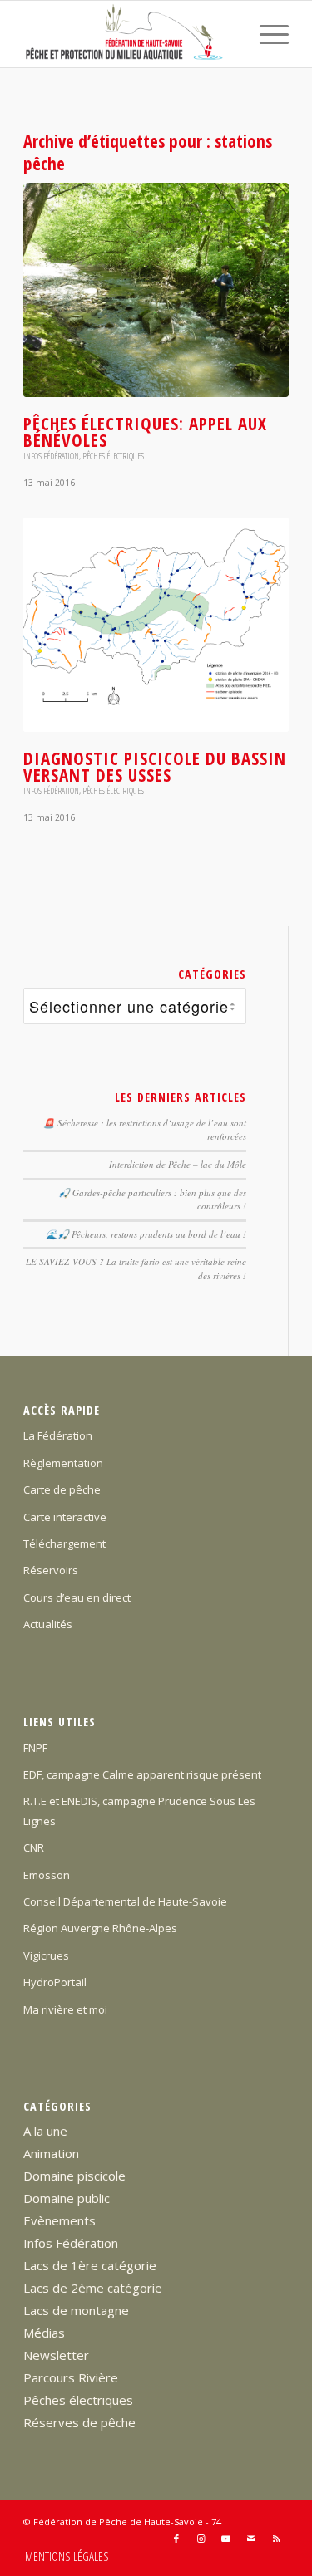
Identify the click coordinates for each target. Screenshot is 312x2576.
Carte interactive (65, 1517)
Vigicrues (46, 1955)
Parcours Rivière (71, 2377)
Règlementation (63, 1463)
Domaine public (67, 2198)
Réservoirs (51, 1570)
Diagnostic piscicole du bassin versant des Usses (155, 767)
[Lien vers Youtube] (226, 2539)
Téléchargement (64, 1543)
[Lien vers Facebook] (176, 2539)
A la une (45, 2131)
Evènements (59, 2220)
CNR (34, 1847)
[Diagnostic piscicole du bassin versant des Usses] (156, 625)
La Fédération (58, 1435)
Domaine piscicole (74, 2176)
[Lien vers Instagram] (201, 2539)
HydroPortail (55, 1982)
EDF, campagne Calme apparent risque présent (142, 1774)
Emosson (47, 1875)
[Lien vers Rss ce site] (276, 2539)
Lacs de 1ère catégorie (90, 2265)
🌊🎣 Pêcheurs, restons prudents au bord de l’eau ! (146, 1234)
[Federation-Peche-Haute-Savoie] (129, 34)
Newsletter (56, 2355)
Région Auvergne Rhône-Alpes (100, 1928)
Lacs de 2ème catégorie (93, 2288)
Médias (44, 2333)
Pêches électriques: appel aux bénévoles (145, 432)
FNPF (35, 1748)
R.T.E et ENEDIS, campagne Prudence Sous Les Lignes (139, 1811)
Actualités (48, 1624)
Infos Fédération (51, 456)
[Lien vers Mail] (251, 2539)
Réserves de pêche (79, 2422)
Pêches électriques (113, 456)
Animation (51, 2153)
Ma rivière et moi (65, 2009)
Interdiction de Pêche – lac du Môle (178, 1164)
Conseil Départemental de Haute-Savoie (125, 1901)
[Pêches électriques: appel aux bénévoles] (156, 290)
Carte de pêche (62, 1489)
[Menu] (266, 34)
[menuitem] (266, 34)
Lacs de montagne (76, 2310)
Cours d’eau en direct (77, 1597)
